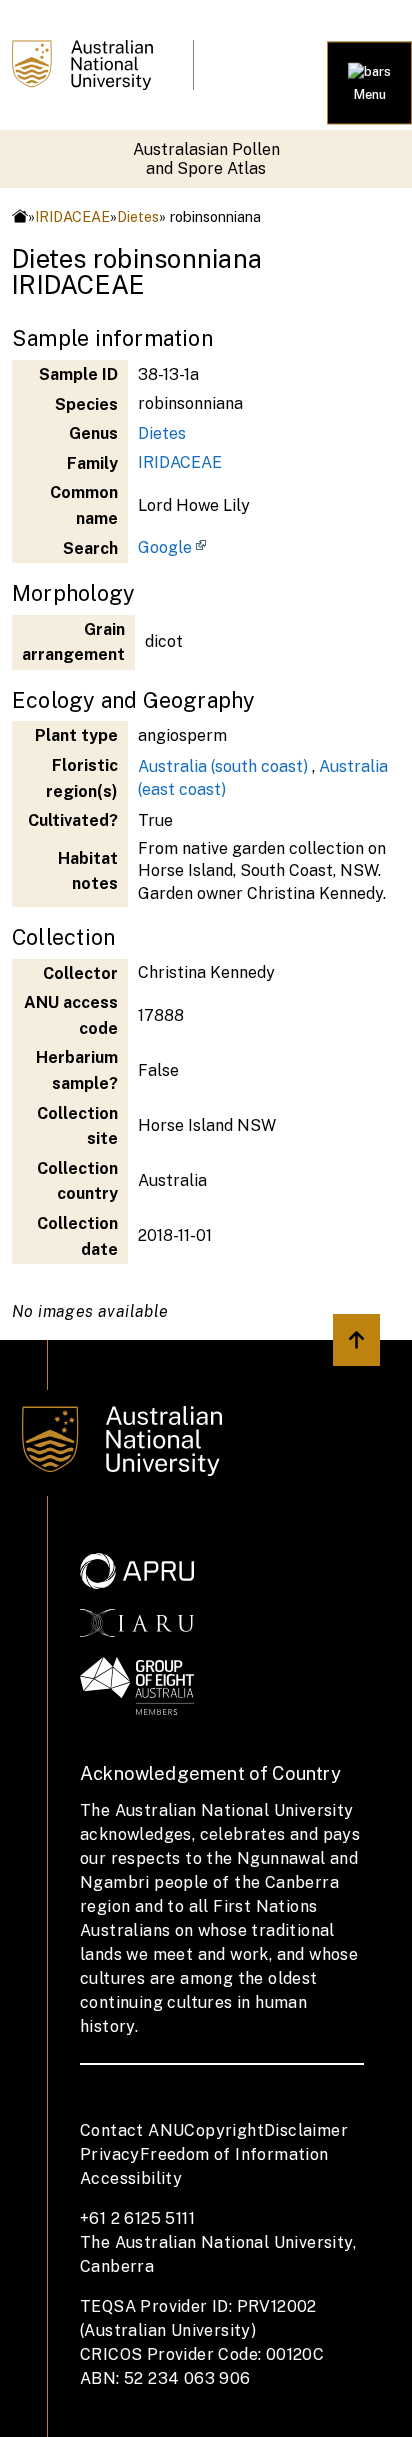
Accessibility (131, 2178)
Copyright (224, 2130)
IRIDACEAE (72, 216)
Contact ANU (132, 2130)
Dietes (138, 216)
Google (165, 547)
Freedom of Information (234, 2154)
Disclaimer (306, 2130)
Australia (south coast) (223, 766)
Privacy (110, 2154)
